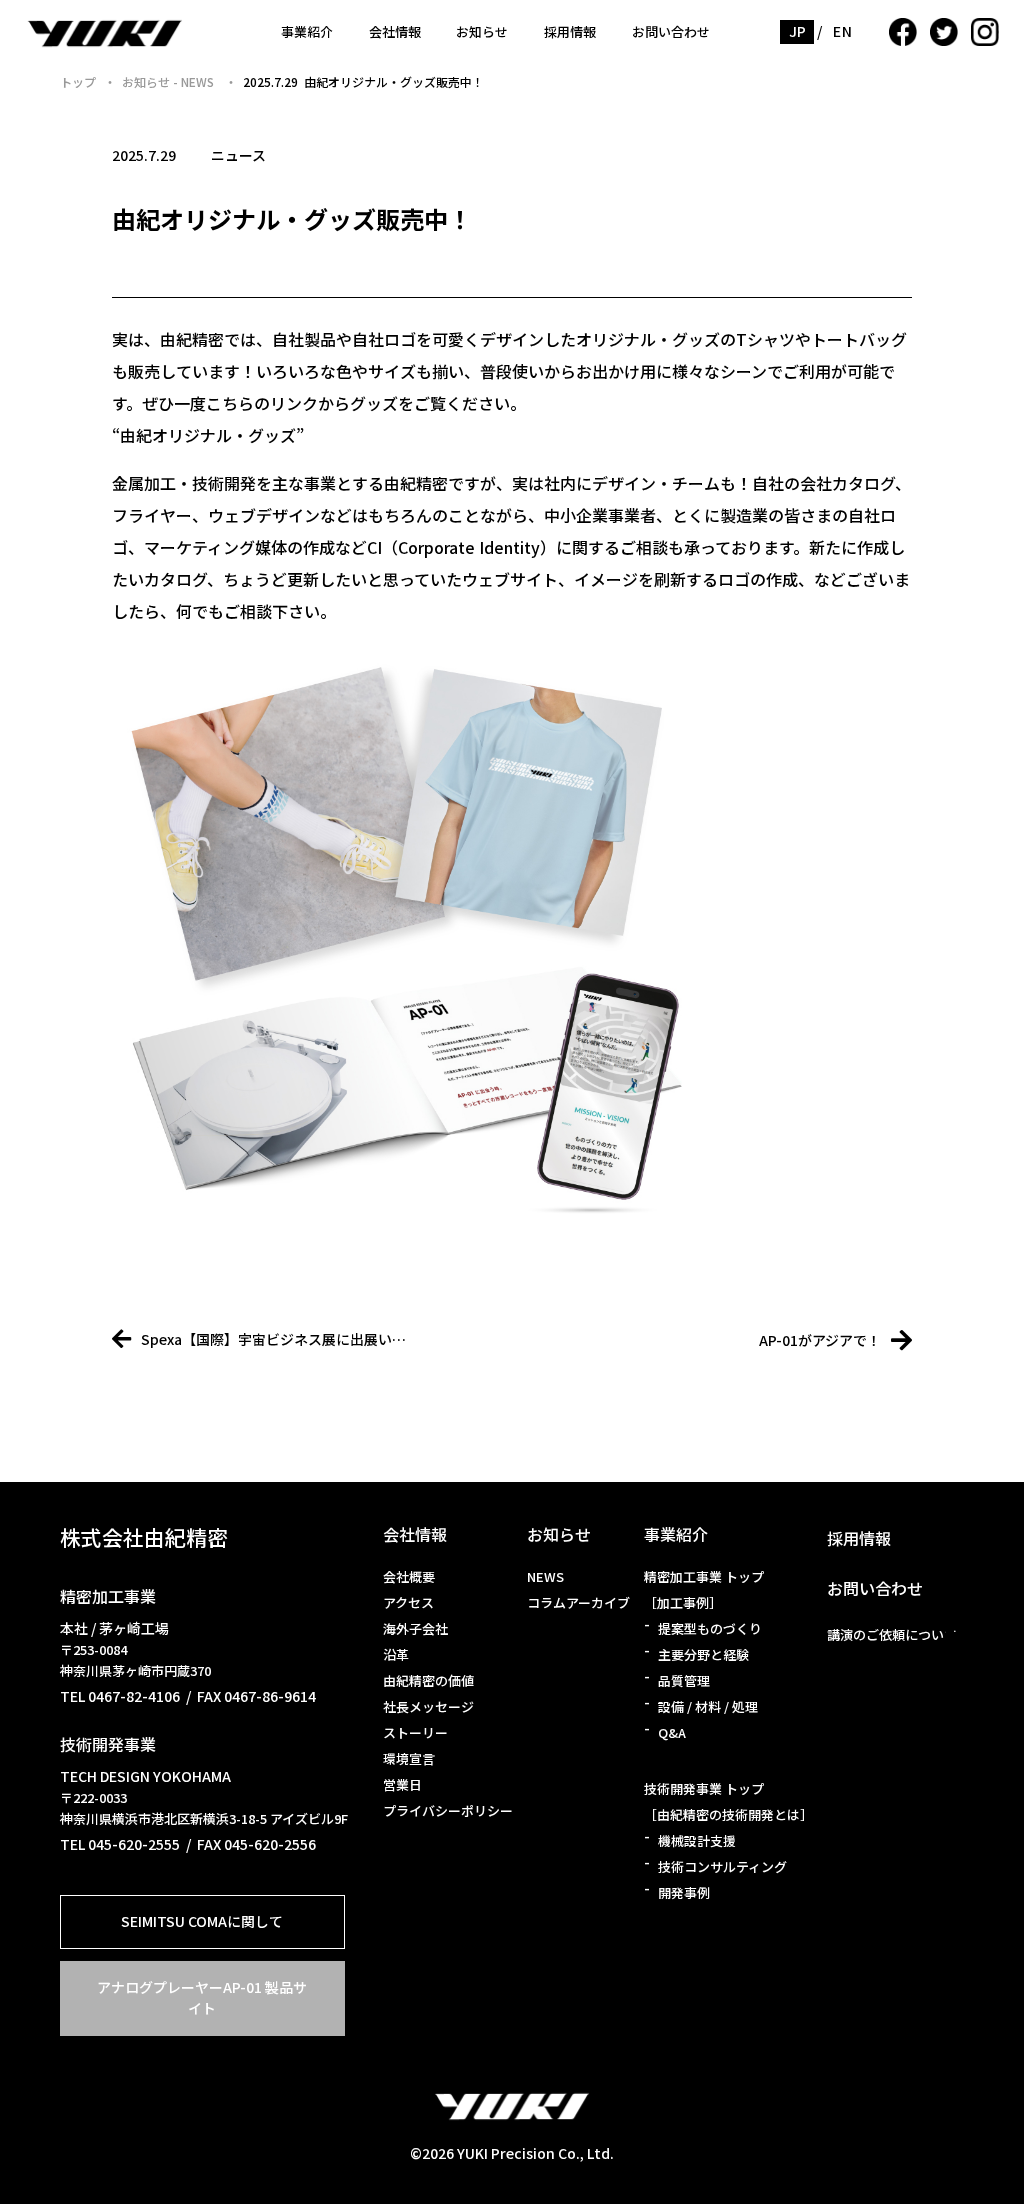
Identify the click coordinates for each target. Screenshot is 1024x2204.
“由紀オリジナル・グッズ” (208, 435)
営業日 (402, 1784)
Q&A (672, 1732)
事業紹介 (307, 31)
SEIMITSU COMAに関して (202, 1921)
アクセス (408, 1602)
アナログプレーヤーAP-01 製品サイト (202, 1997)
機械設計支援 (697, 1840)
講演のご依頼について (892, 1634)
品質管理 (684, 1680)
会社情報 (395, 31)
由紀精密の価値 (428, 1680)
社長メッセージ (428, 1706)
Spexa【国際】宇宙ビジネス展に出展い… (273, 1339)
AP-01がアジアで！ (820, 1340)
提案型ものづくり (710, 1628)
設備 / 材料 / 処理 (708, 1706)
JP (798, 31)
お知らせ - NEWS (169, 81)
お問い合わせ (671, 31)
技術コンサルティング (722, 1866)
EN (842, 31)
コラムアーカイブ (578, 1602)
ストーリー (415, 1732)
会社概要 (409, 1576)
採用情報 (570, 31)
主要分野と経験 (703, 1654)
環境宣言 (409, 1758)
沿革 (396, 1654)
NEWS (545, 1576)
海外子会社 (415, 1628)
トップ (78, 81)
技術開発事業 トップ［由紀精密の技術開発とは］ (728, 1801)
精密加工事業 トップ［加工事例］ (704, 1589)
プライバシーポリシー (448, 1810)
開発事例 (684, 1892)
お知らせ (482, 31)
